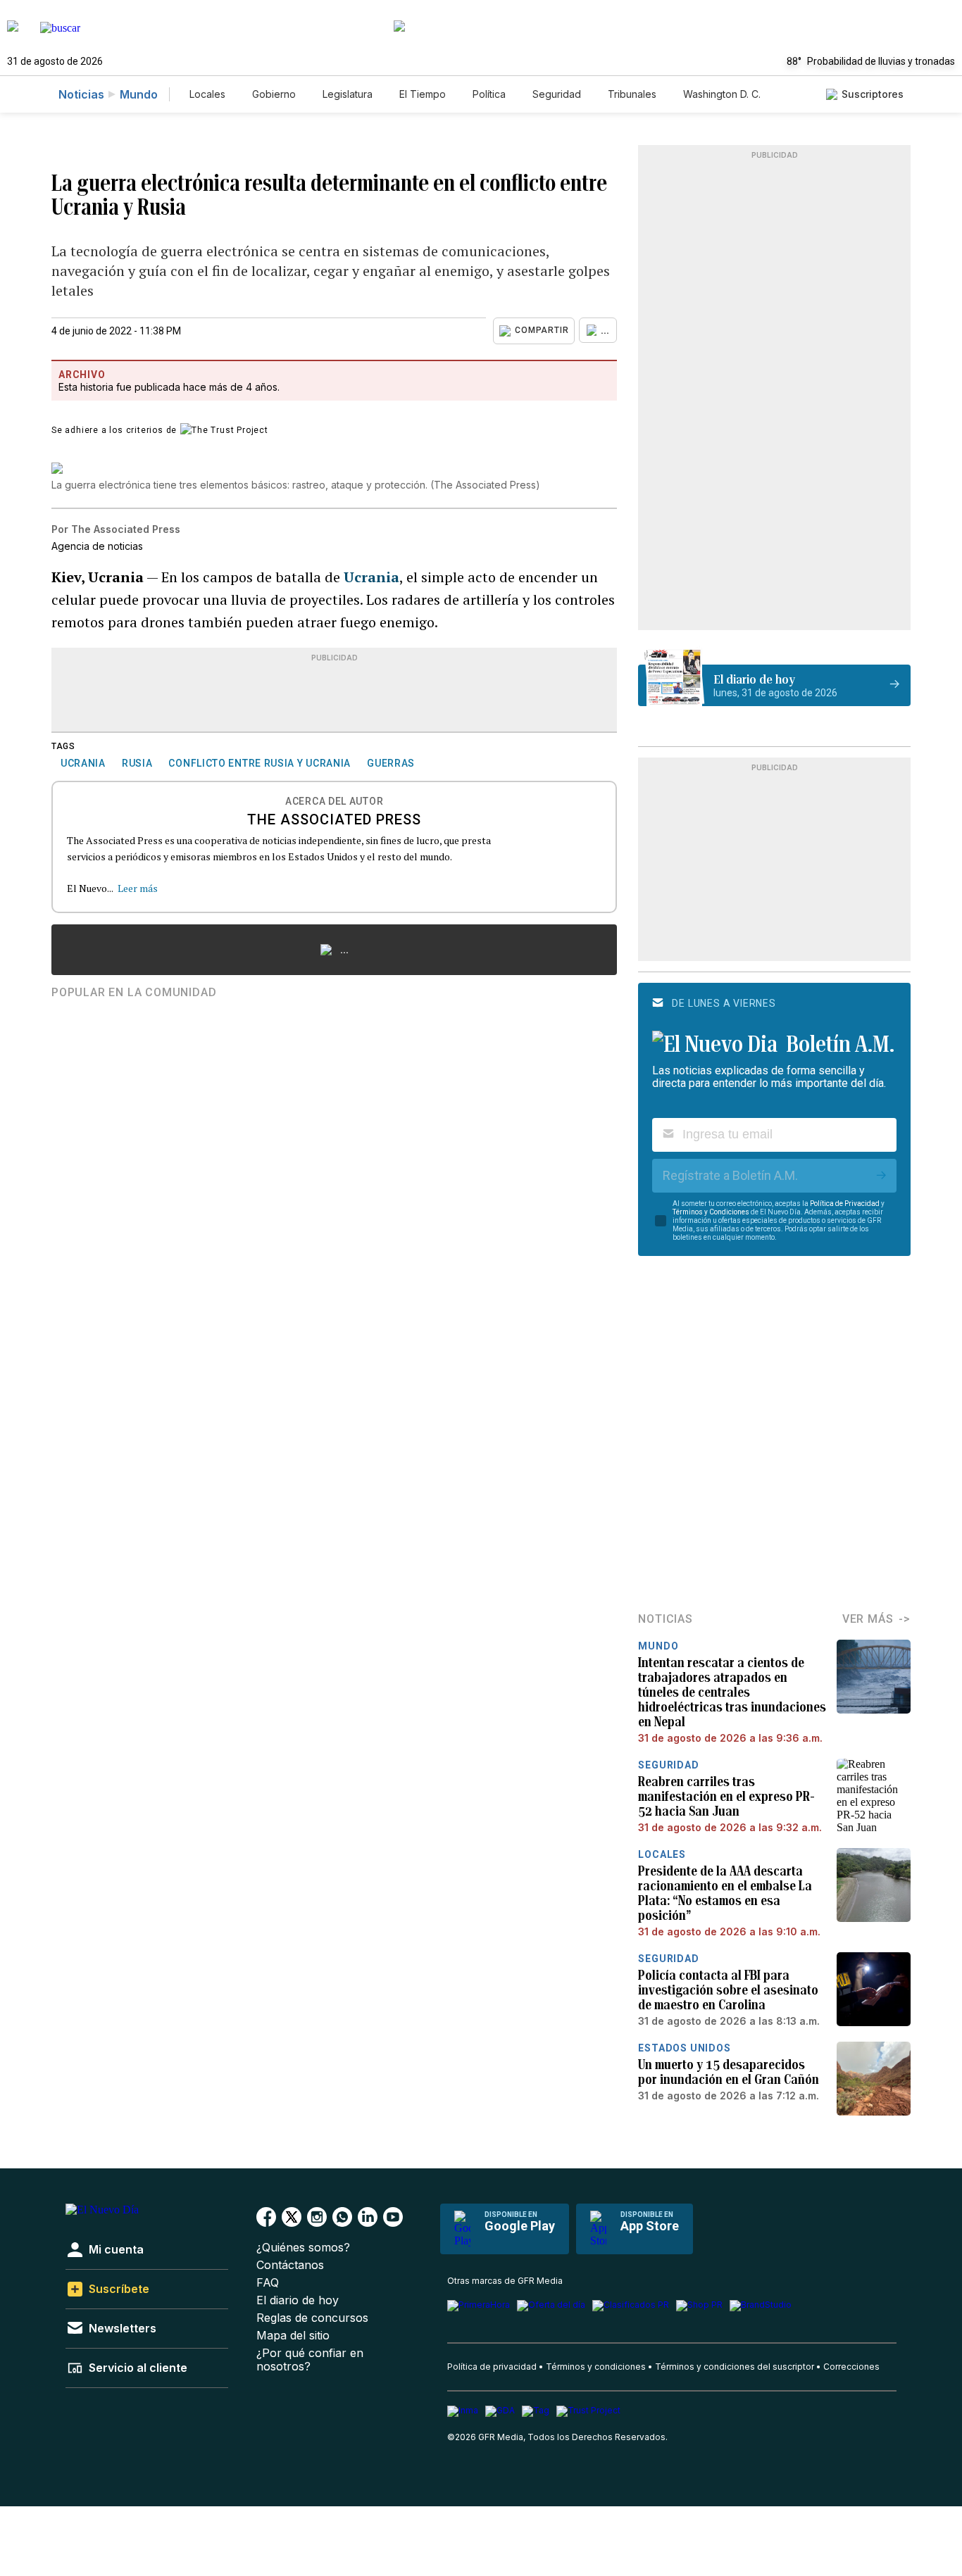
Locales (207, 94)
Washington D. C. (722, 94)
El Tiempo (423, 94)
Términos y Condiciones (711, 1212)
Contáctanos (290, 2265)
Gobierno (274, 94)
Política (489, 94)
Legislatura (348, 94)
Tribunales (632, 94)
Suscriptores (873, 94)
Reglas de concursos (312, 2318)
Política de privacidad (492, 2367)
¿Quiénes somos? (303, 2248)
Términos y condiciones (596, 2367)
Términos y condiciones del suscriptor (735, 2367)
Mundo (139, 94)
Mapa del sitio (293, 2336)
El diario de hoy (298, 2300)
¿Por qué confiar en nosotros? (310, 2360)
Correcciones (851, 2367)
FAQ (268, 2283)
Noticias (81, 94)
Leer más (138, 888)
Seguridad (557, 94)
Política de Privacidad (845, 1204)
